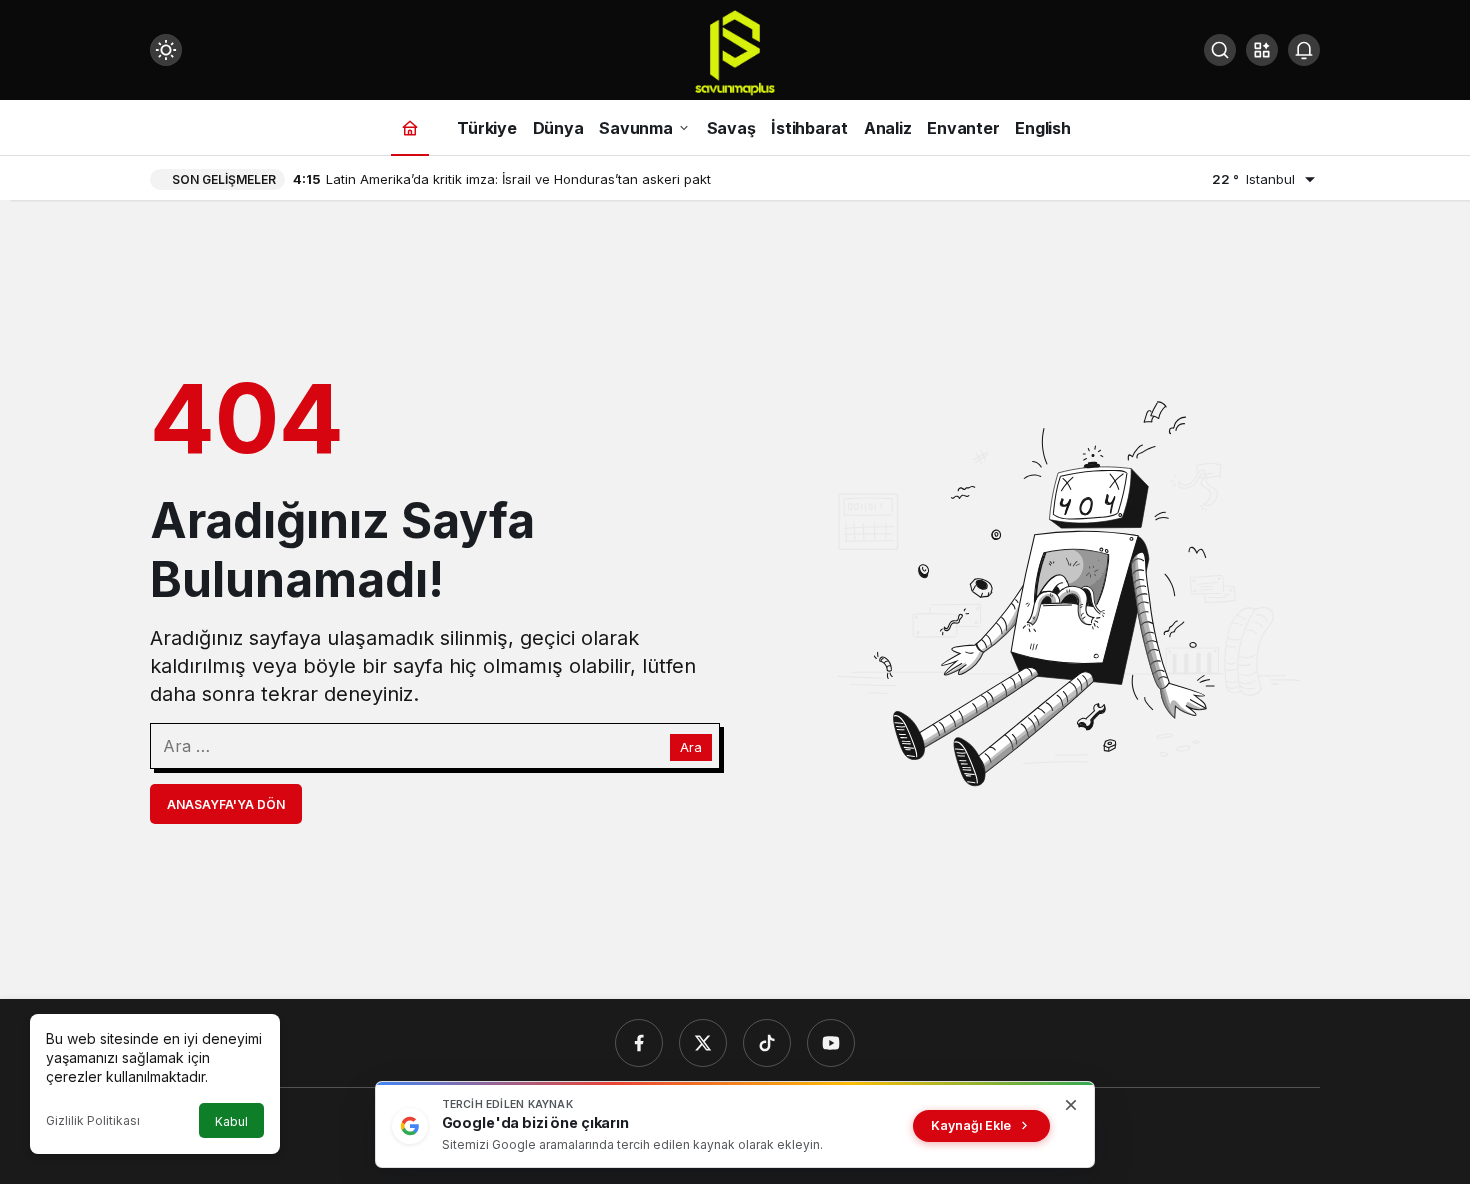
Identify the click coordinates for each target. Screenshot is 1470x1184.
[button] (1262, 50)
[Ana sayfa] (410, 127)
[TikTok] (767, 1043)
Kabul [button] (231, 1121)
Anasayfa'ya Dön (226, 804)
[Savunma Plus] (735, 52)
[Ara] (1220, 50)
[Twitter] (703, 1043)
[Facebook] (639, 1043)
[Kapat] (1071, 1105)
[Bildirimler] (1304, 50)
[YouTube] (831, 1043)
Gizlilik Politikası (93, 1120)
